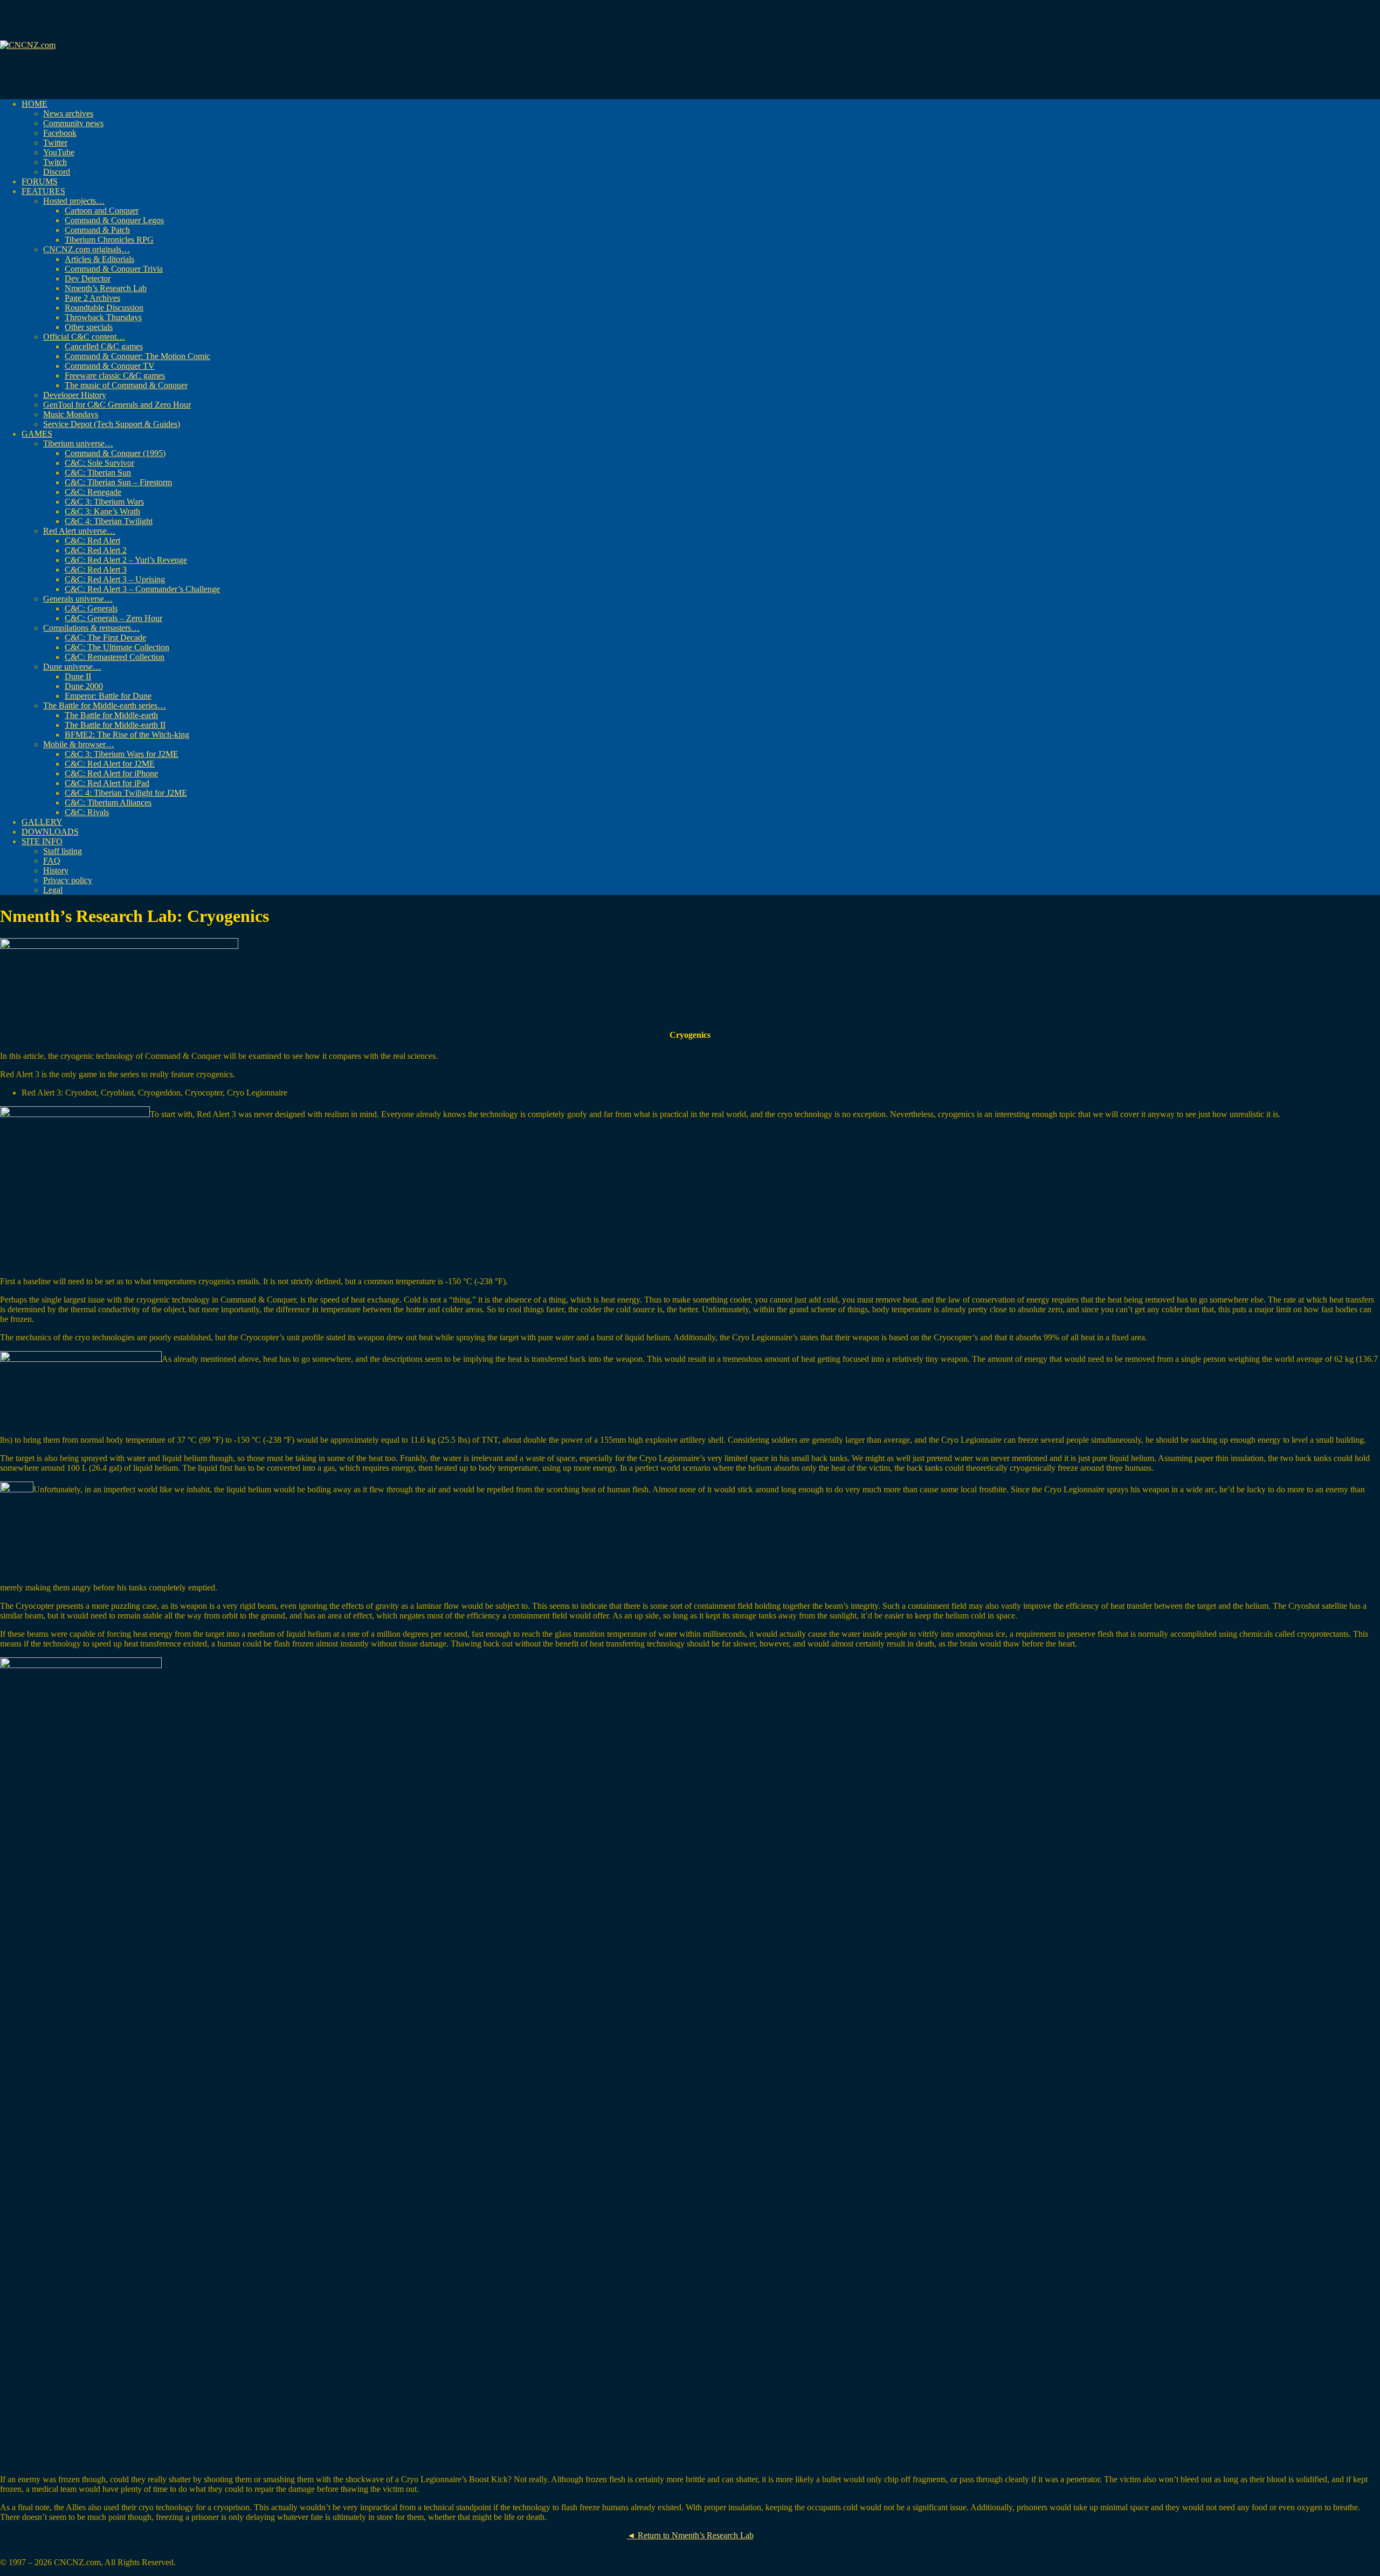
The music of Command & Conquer (126, 385)
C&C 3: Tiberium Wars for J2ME (122, 754)
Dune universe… (72, 667)
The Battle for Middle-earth (111, 715)
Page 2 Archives (92, 298)
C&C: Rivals (87, 812)
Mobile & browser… (79, 744)
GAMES (37, 434)
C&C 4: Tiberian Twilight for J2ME (126, 793)
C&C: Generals (91, 608)
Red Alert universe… (79, 531)
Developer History (75, 395)
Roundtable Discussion (104, 308)
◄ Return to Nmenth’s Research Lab (690, 2535)
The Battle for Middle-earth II (115, 725)
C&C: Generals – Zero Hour (113, 618)
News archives (68, 113)
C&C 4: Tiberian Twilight (109, 521)
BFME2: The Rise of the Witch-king (127, 735)
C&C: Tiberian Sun (98, 473)
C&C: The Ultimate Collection (117, 647)
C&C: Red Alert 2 (96, 550)
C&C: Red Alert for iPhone (111, 773)
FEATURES (43, 191)
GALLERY (42, 822)
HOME (34, 104)
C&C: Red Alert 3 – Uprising (115, 579)
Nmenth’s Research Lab (106, 288)
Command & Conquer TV (110, 366)
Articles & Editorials (99, 259)
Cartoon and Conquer (102, 211)
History (56, 870)
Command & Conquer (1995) (115, 453)
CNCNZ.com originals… (87, 249)
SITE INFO (42, 841)
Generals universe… (78, 599)
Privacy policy (68, 880)
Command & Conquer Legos (114, 220)
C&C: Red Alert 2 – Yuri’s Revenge (126, 560)
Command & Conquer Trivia (114, 269)
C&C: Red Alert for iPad (107, 783)
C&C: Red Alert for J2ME (110, 764)
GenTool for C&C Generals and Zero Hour (117, 405)
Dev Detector (88, 278)
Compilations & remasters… (91, 628)
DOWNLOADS (50, 832)
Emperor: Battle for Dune (108, 696)
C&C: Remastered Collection (115, 657)
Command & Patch (97, 230)
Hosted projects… (74, 201)
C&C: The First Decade (105, 638)
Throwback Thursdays (103, 317)
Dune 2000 (84, 686)
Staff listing (63, 851)
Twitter (55, 143)
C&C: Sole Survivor (99, 463)
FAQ (52, 861)
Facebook (60, 133)
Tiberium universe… (78, 443)
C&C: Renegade (93, 492)
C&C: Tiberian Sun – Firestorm (118, 482)
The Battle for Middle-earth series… (105, 705)
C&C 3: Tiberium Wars (104, 502)
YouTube (59, 152)
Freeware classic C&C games (115, 376)
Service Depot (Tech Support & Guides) (112, 424)
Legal (53, 890)
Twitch (55, 162)
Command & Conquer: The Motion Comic (137, 356)
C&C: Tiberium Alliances (108, 803)
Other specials (89, 327)
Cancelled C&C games (104, 346)
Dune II (78, 676)
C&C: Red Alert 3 (96, 570)
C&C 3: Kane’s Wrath (102, 511)
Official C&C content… (84, 337)
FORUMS (40, 181)
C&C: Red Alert (92, 540)
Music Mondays (71, 414)
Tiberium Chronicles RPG (109, 240)
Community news (73, 123)
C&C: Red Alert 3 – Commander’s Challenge (142, 589)
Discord (57, 172)
